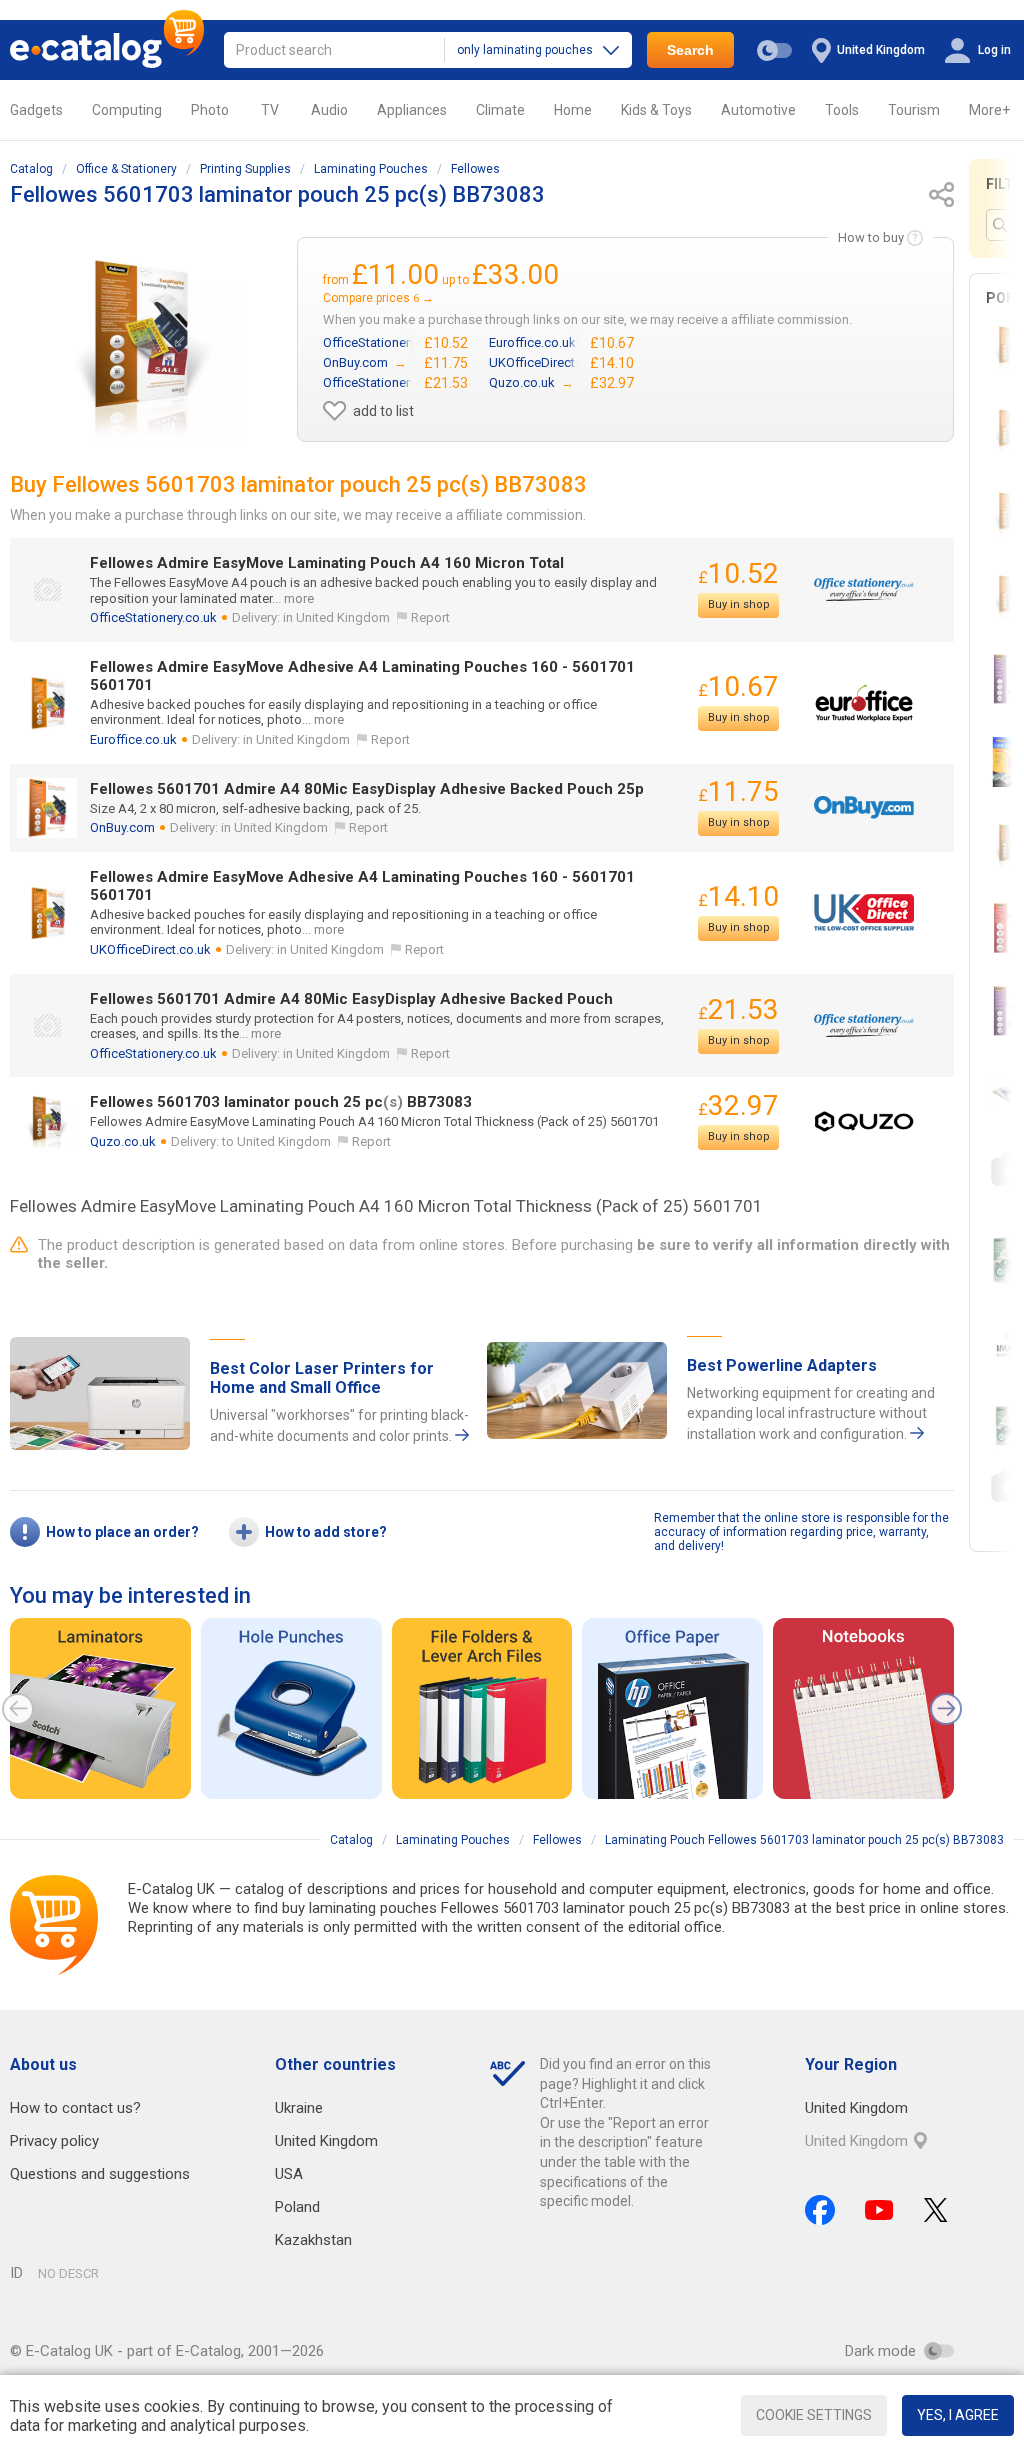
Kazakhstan (313, 2240)
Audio (329, 110)
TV (270, 110)
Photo (210, 110)
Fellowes (475, 169)
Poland (297, 2207)
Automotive (758, 110)
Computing (127, 110)
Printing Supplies (245, 169)
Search (690, 50)
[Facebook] (820, 2210)
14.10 (738, 896)
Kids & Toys (656, 110)
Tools (842, 110)
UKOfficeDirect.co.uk (150, 949)
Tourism (914, 110)
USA (289, 2174)
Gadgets (36, 110)
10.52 (738, 573)
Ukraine (299, 2108)
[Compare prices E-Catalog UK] (107, 50)
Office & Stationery (126, 169)
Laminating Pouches (371, 169)
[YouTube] (879, 2210)
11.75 (738, 791)
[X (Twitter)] (936, 2210)
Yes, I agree (958, 2415)
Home (573, 110)
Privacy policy (54, 2141)
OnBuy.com (122, 827)
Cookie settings (814, 2415)
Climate (500, 110)
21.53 (738, 1009)
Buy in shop (739, 604)
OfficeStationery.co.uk (153, 617)
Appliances (412, 110)
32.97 (738, 1105)
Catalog (31, 169)
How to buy (871, 237)
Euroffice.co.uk (133, 739)
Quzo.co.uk (123, 1141)
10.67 (738, 686)
